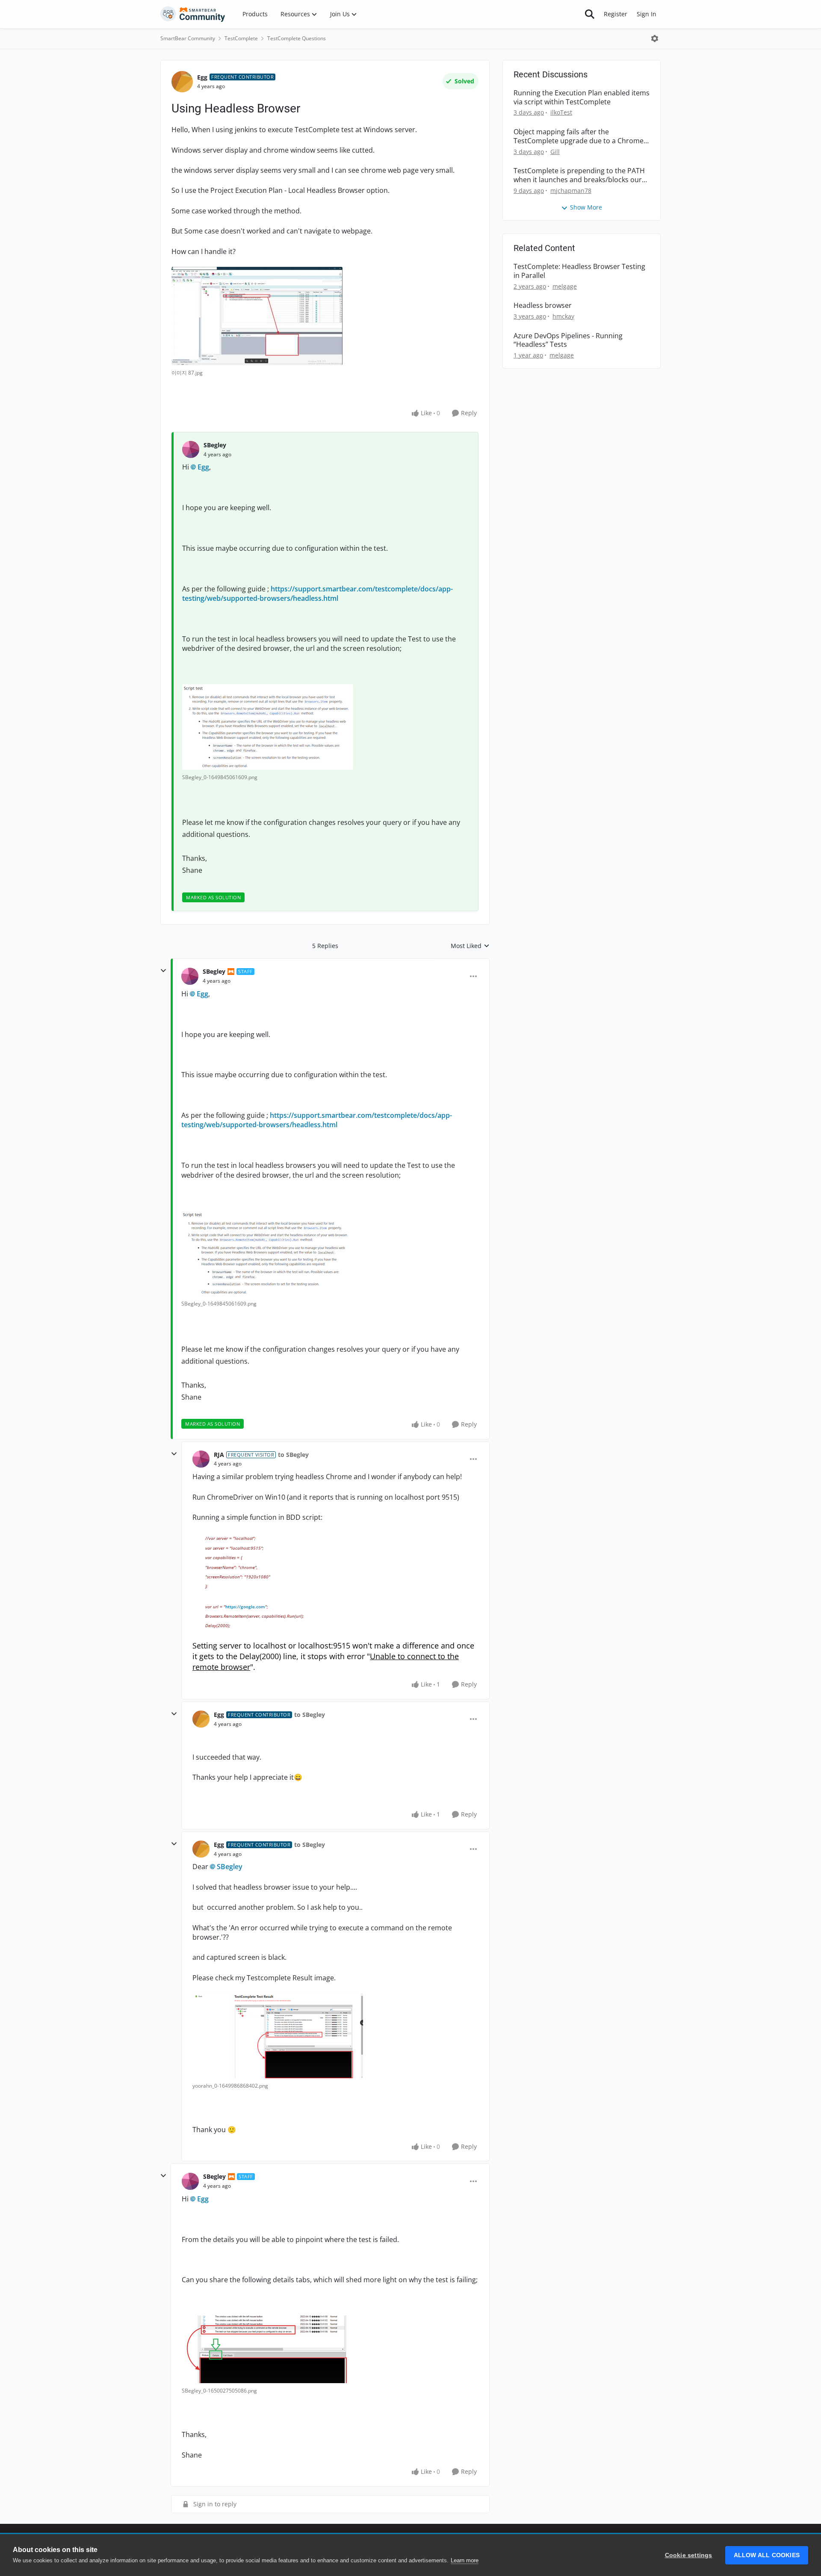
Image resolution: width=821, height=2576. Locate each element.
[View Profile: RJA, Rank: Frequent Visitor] (201, 1459)
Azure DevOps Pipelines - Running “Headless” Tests (568, 340)
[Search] (590, 14)
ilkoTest (561, 112)
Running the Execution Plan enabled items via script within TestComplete (582, 97)
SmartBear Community (188, 38)
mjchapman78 (571, 191)
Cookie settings (689, 2555)
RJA (219, 1455)
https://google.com (245, 1607)
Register (616, 14)
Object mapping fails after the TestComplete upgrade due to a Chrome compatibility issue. (579, 136)
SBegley (215, 445)
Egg (202, 77)
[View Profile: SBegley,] (191, 449)
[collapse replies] (163, 971)
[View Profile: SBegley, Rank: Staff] (190, 976)
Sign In (647, 14)
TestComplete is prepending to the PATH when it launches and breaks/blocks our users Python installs (579, 175)
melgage (565, 286)
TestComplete (241, 38)
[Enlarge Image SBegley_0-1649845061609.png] (268, 727)
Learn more (465, 2560)
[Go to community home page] (193, 14)
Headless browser (543, 306)
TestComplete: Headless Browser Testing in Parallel (579, 271)
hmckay (563, 316)
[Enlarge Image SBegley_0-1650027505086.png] (267, 2349)
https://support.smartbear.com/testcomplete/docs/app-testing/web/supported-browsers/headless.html (317, 594)
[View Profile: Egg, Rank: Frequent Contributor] (182, 82)
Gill (555, 152)
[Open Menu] (655, 38)
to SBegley (293, 1455)
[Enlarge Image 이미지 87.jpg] (257, 316)
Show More (586, 207)
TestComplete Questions (297, 38)
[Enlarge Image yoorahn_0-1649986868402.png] (278, 2036)
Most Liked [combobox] (470, 946)
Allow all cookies (767, 2555)
